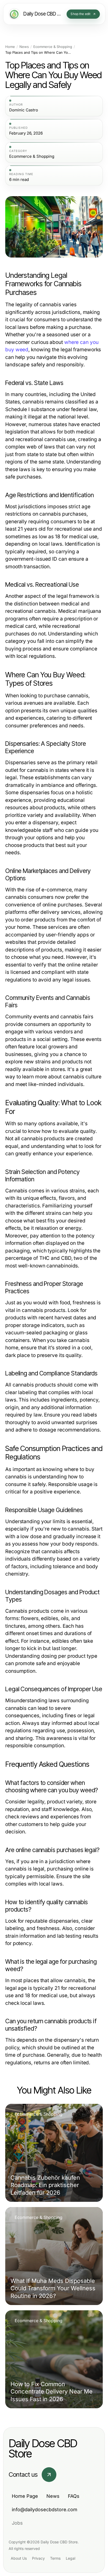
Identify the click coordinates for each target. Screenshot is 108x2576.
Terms (55, 2558)
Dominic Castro (24, 110)
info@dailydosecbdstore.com (45, 2510)
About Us (19, 2558)
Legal (71, 2558)
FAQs (74, 2496)
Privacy (38, 2558)
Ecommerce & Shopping (53, 47)
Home (10, 47)
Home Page (25, 2496)
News (24, 47)
